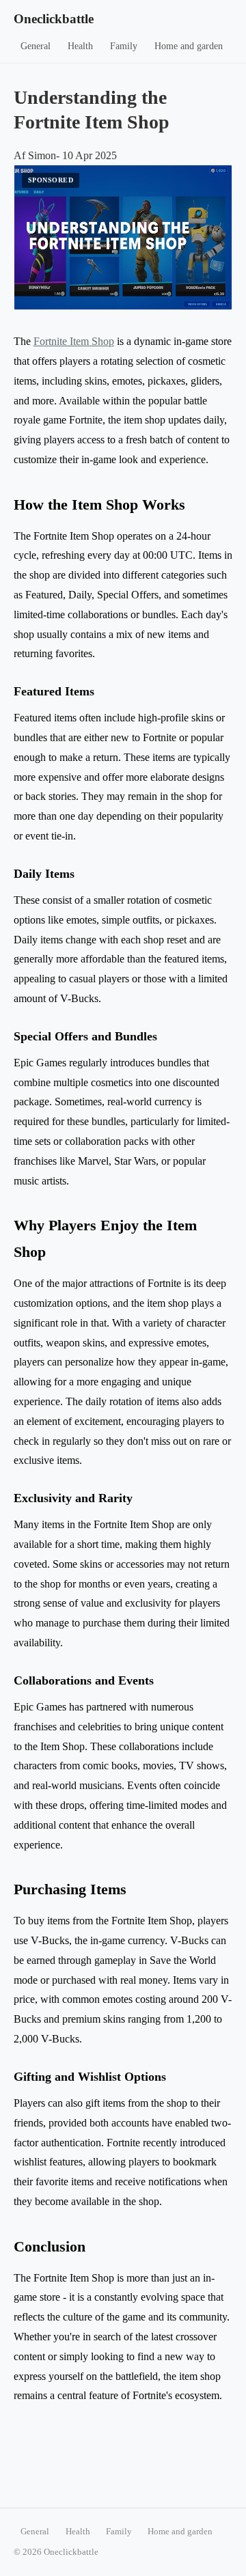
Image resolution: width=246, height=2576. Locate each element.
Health (80, 46)
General (36, 46)
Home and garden (189, 46)
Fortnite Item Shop (74, 341)
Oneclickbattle (54, 19)
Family (124, 46)
